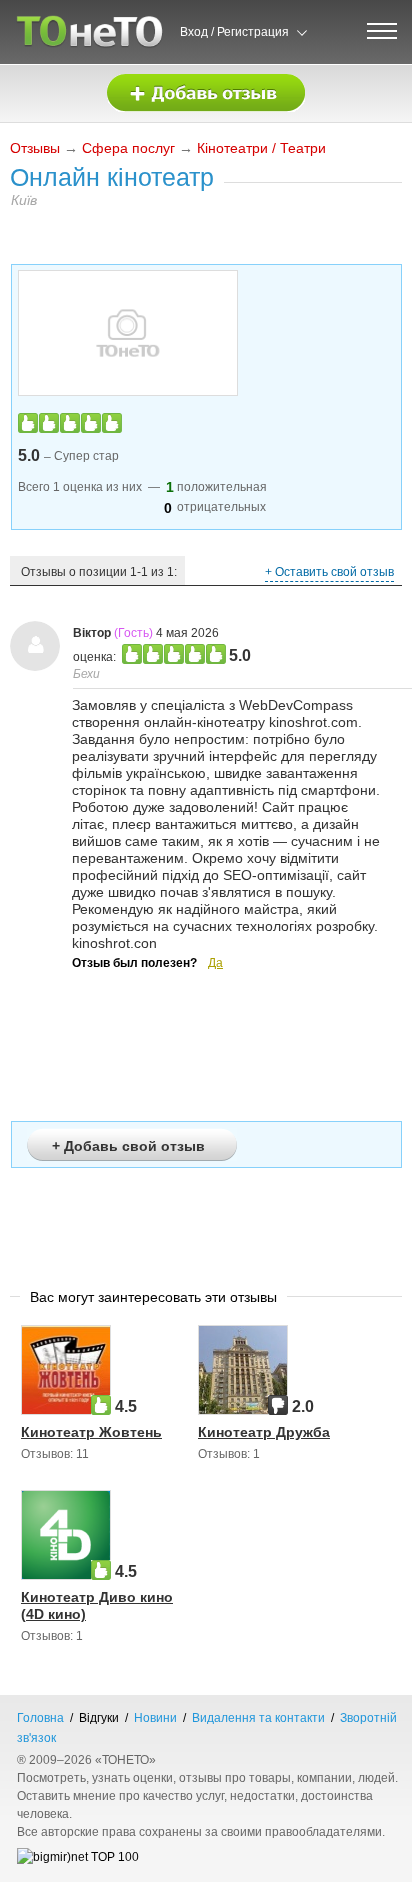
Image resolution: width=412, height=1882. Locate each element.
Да (215, 963)
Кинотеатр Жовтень (91, 1432)
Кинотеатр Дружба (264, 1432)
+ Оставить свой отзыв (329, 572)
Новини (155, 1718)
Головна (40, 1718)
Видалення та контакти (258, 1718)
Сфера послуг (128, 148)
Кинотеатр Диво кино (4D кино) (97, 1605)
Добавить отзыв (206, 93)
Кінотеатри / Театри (261, 148)
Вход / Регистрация (234, 32)
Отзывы (35, 148)
